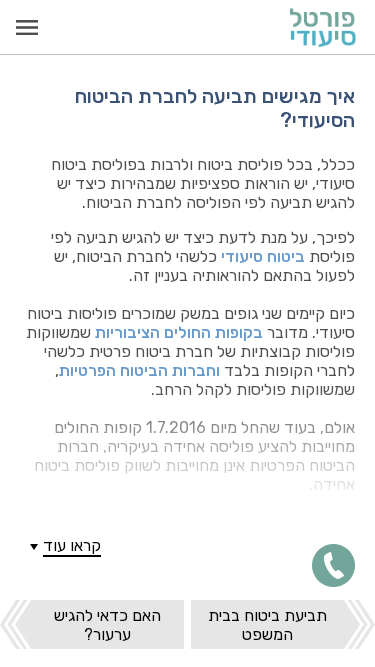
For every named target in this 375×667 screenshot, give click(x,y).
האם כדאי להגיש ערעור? (107, 625)
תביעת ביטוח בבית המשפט (267, 625)
